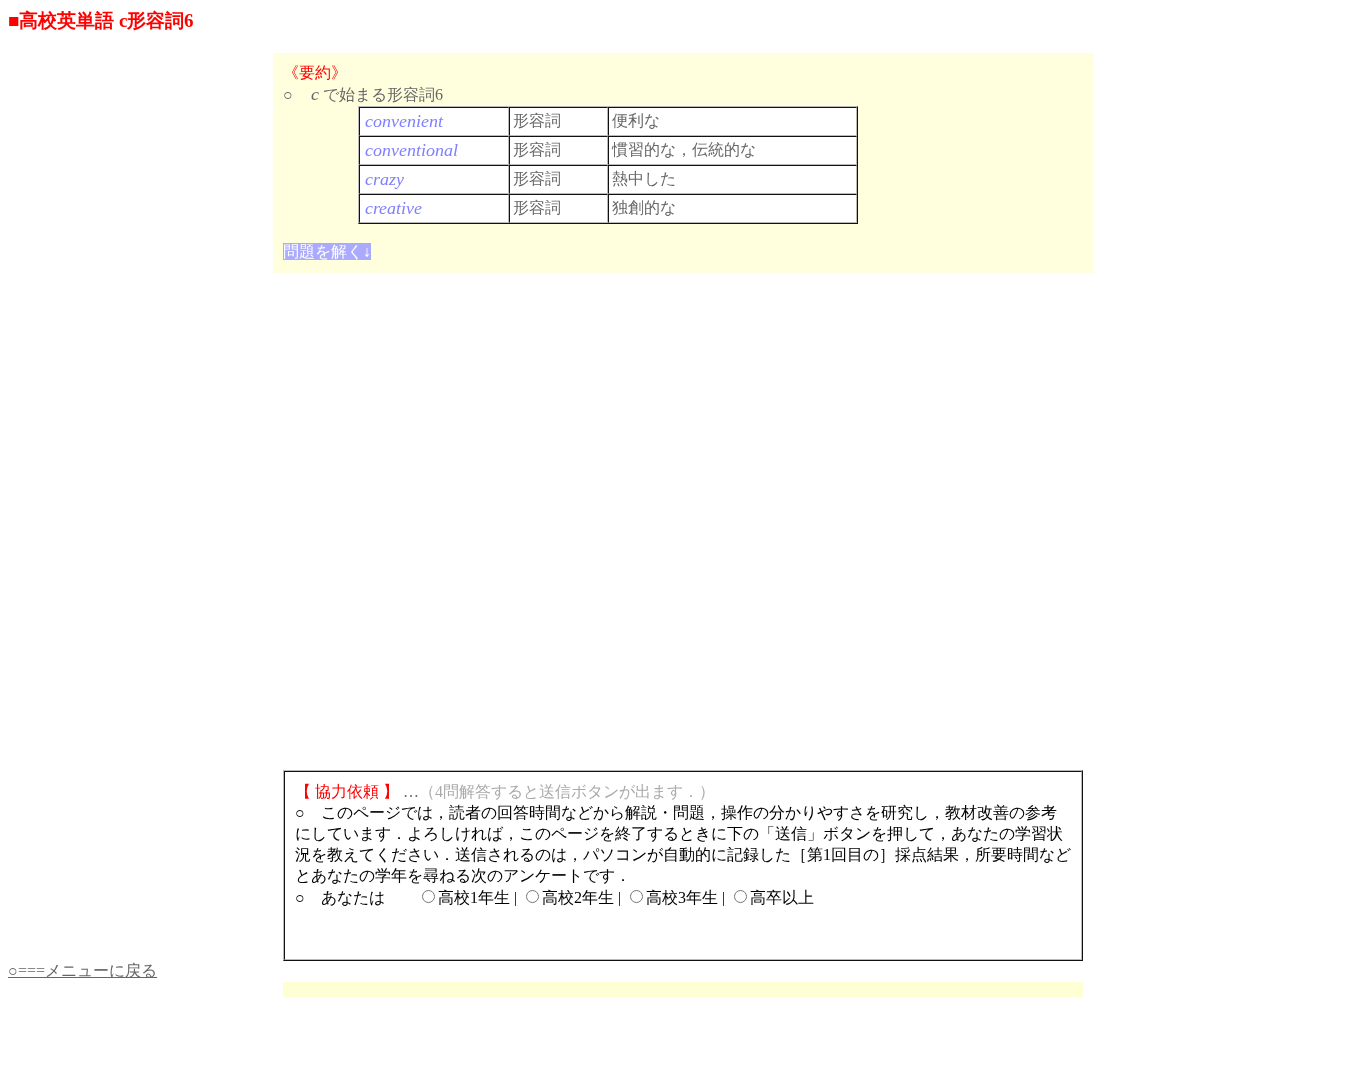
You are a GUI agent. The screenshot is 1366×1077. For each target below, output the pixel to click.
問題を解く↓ (327, 251)
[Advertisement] (996, 111)
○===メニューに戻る (82, 970)
